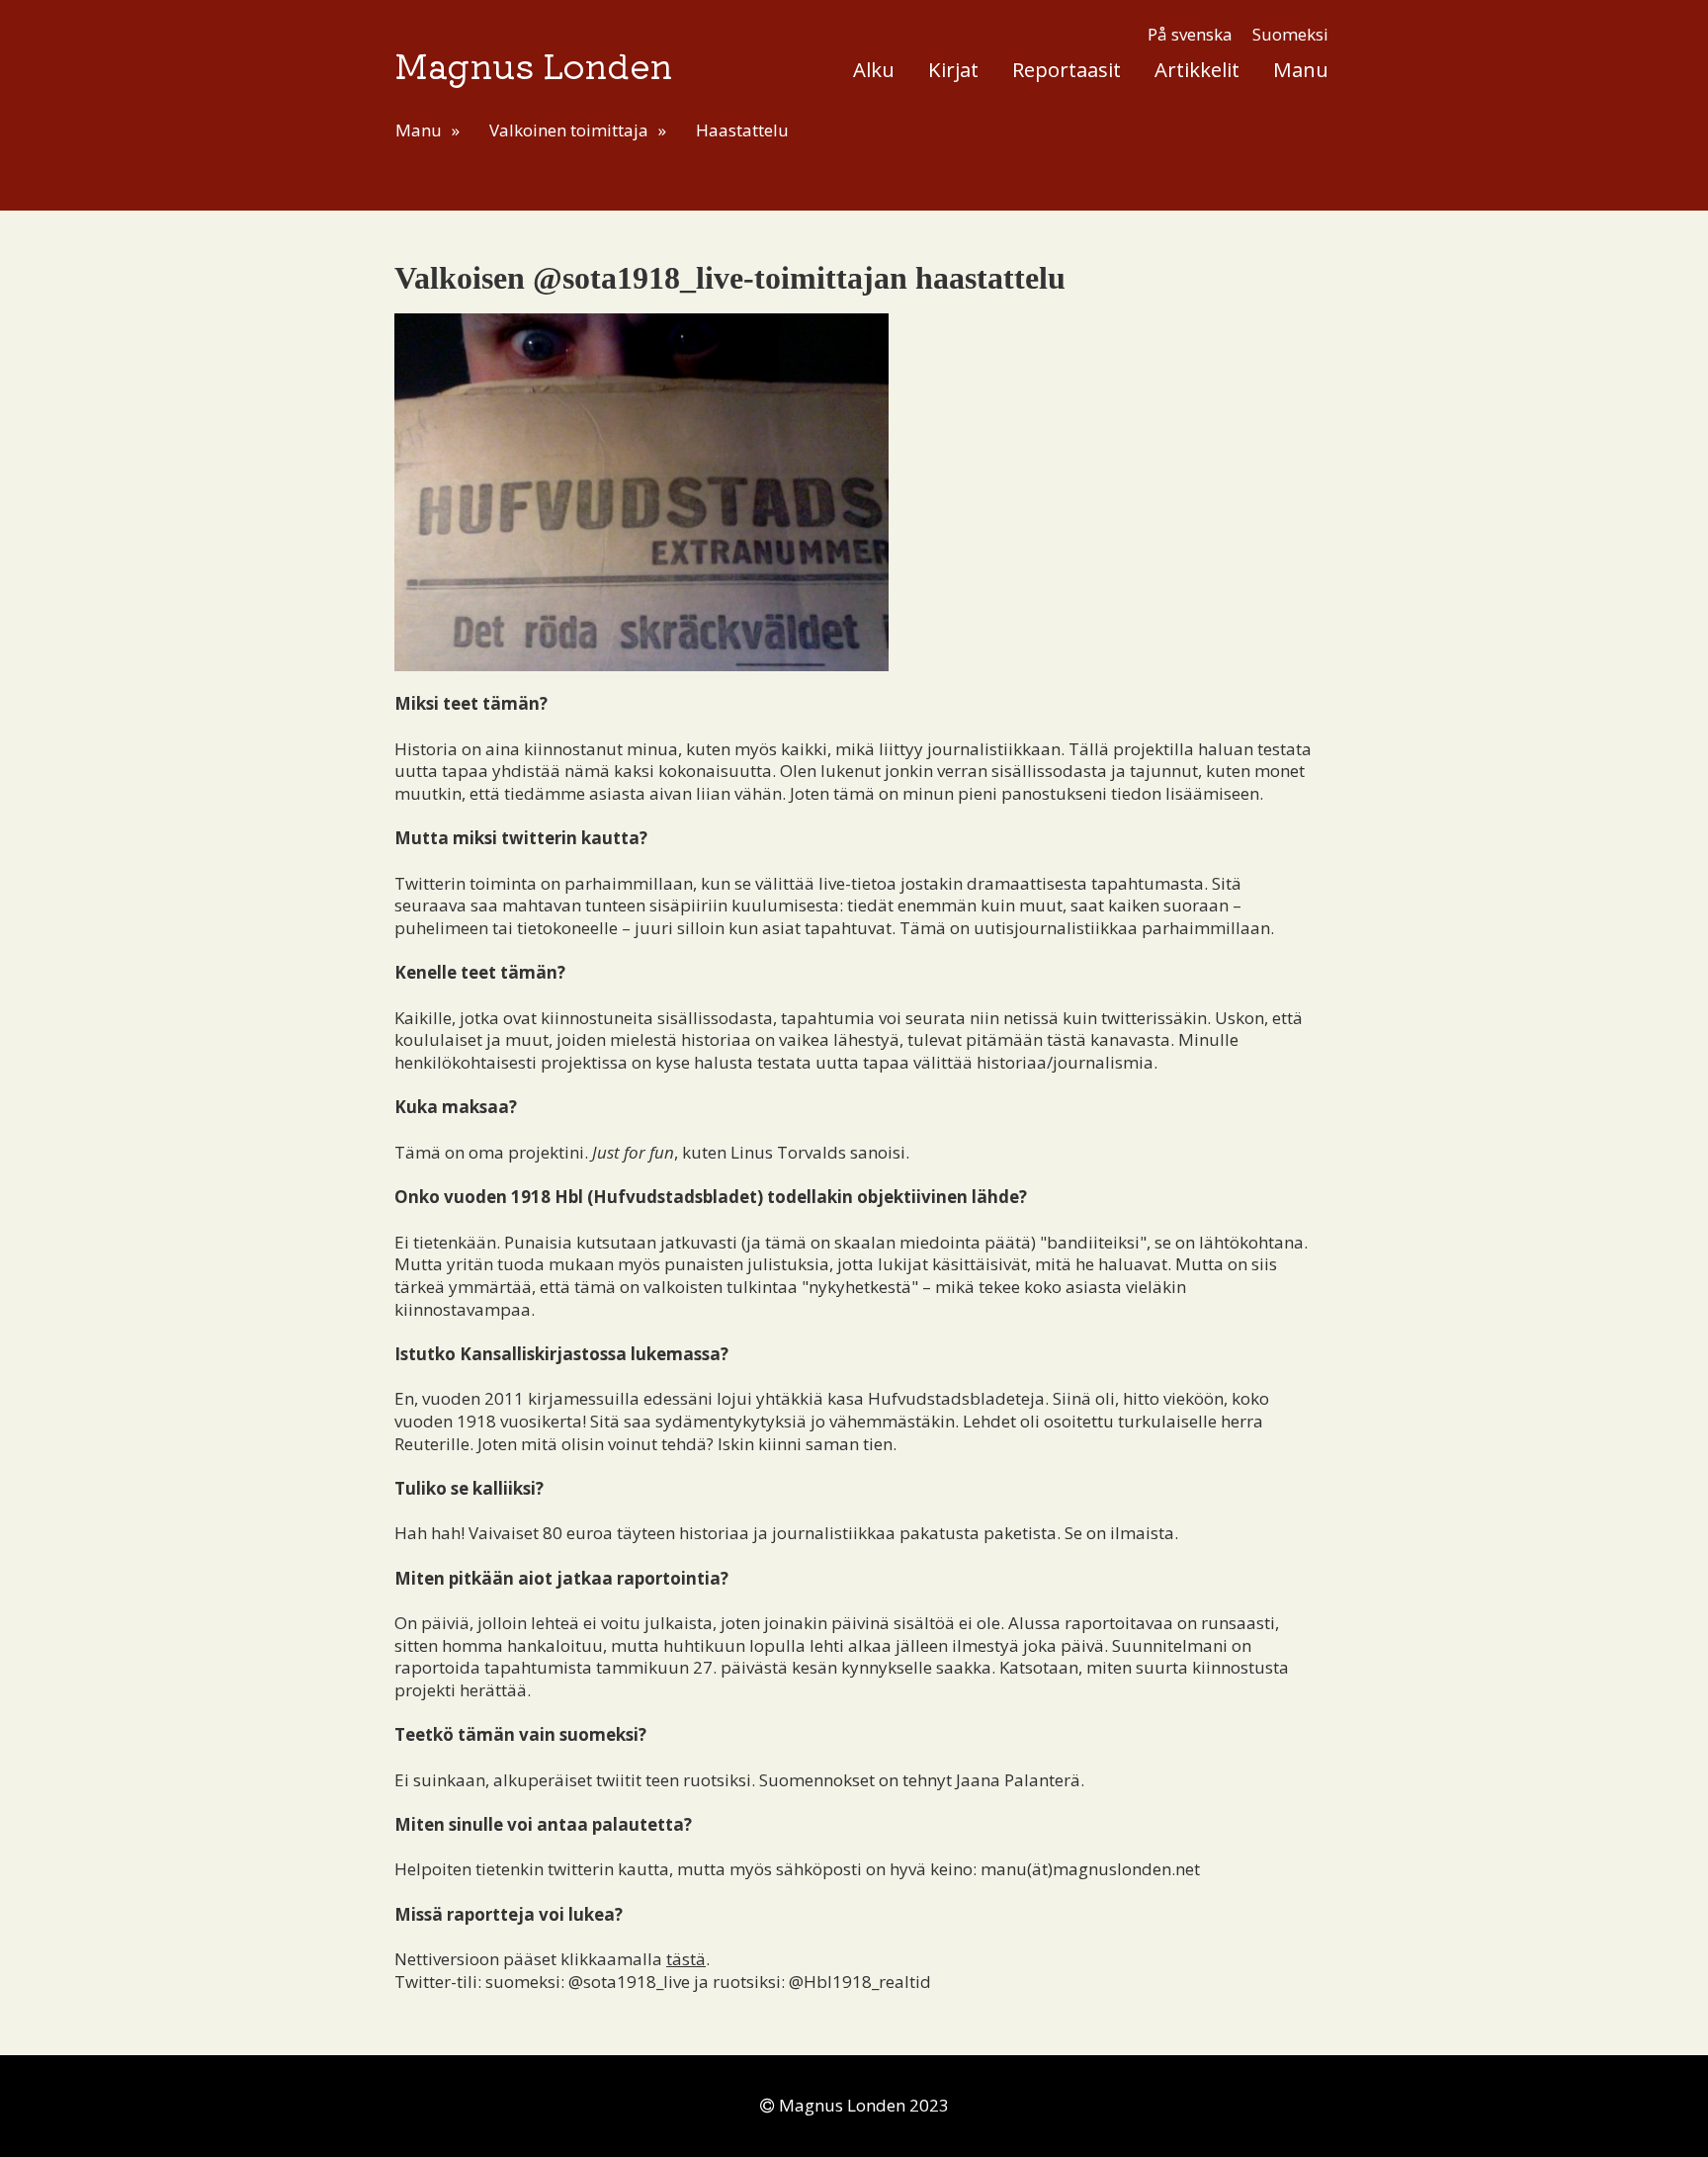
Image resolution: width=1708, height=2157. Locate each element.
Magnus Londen (533, 64)
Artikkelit (1197, 69)
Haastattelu (742, 130)
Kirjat (953, 69)
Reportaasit (1067, 69)
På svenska (1190, 34)
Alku (874, 69)
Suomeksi (1290, 34)
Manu (1301, 69)
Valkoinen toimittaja (569, 130)
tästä (686, 1959)
